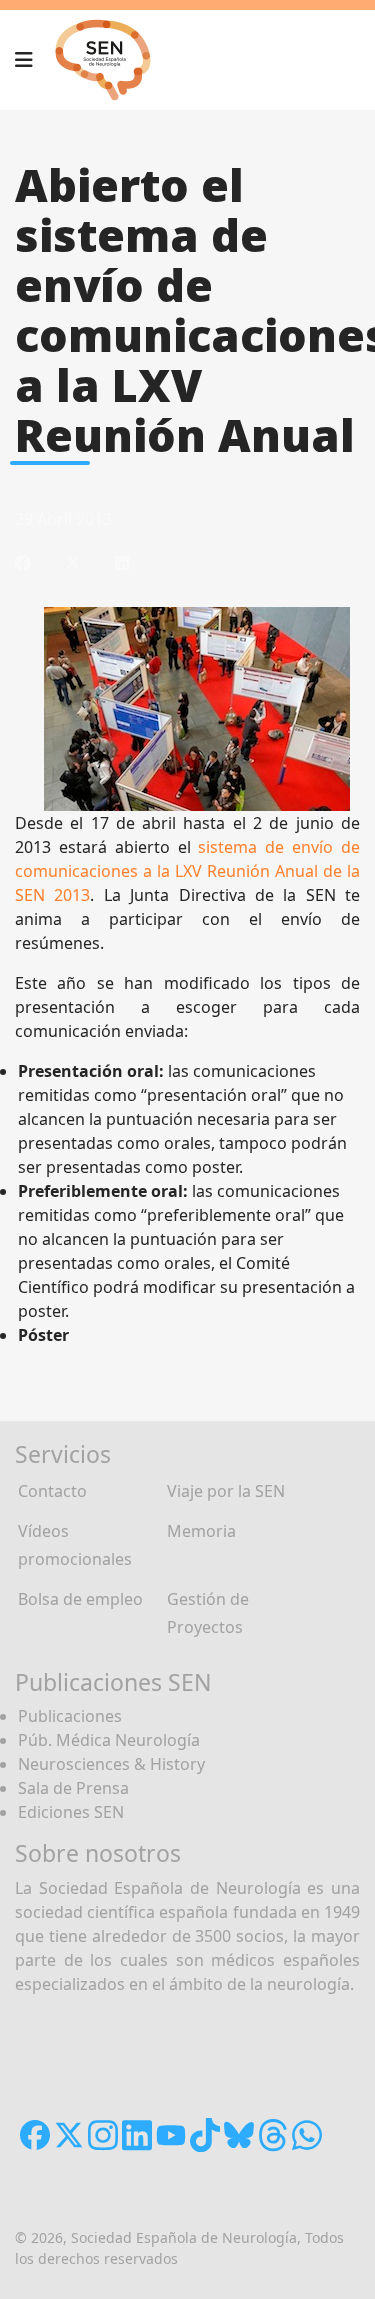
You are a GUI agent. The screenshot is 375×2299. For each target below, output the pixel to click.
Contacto (52, 1491)
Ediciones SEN (71, 1812)
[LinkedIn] (122, 563)
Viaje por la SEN (226, 1491)
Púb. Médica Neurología (109, 1740)
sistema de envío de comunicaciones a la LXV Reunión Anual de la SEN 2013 (187, 871)
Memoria (201, 1531)
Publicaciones (70, 1716)
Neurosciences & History (111, 1764)
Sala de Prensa (73, 1788)
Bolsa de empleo (80, 1599)
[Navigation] (24, 60)
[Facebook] (23, 563)
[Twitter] (73, 563)
